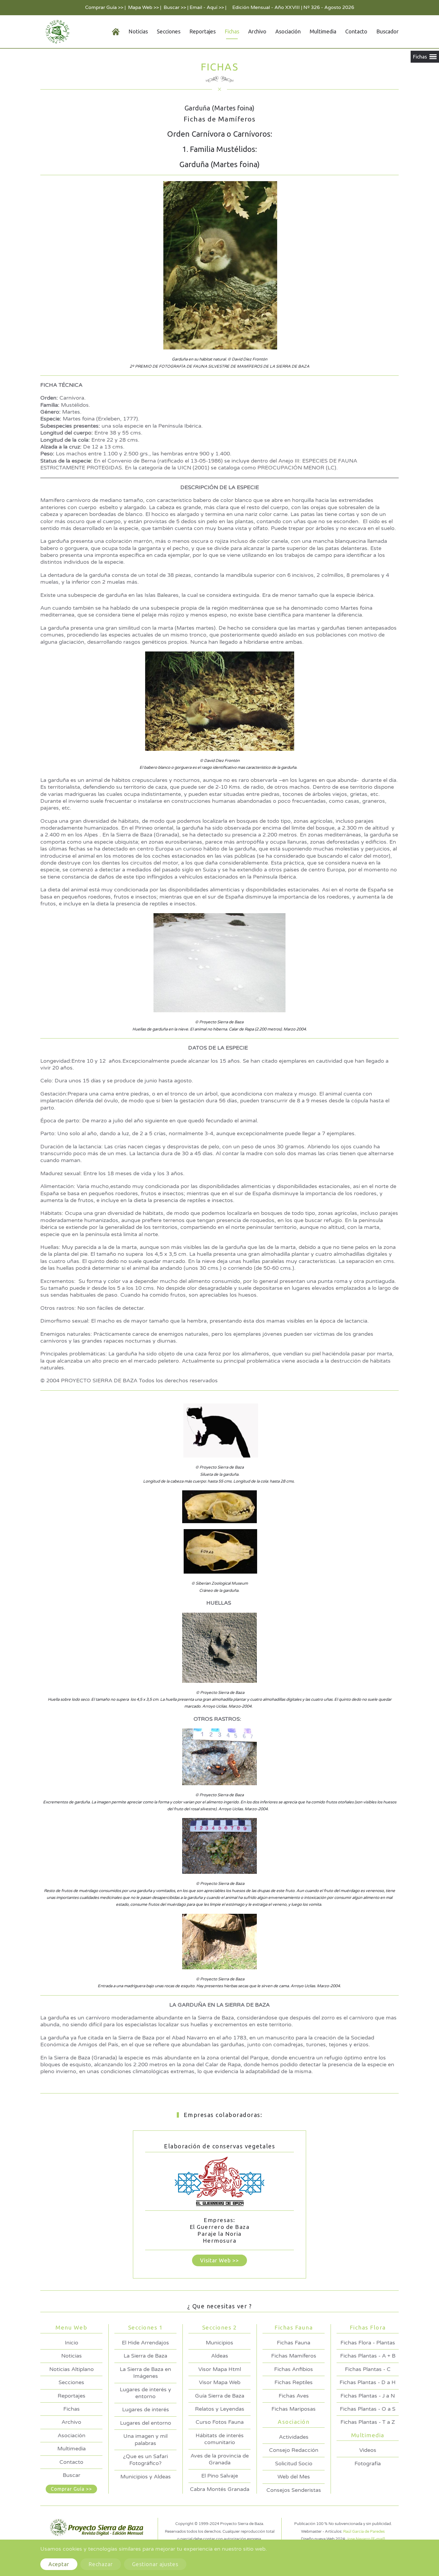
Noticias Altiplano (72, 2369)
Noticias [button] (138, 31)
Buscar (72, 2475)
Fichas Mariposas (294, 2409)
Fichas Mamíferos (294, 2356)
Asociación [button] (288, 31)
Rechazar (101, 2564)
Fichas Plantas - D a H (368, 2382)
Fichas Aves (294, 2396)
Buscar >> (175, 7)
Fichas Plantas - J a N (368, 2396)
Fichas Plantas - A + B (368, 2356)
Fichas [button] (232, 31)
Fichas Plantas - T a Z (368, 2422)
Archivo (257, 31)
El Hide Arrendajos (145, 2343)
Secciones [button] (169, 31)
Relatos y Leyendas (220, 2409)
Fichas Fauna (294, 2343)
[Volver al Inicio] (56, 32)
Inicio (72, 2343)
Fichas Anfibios (294, 2369)
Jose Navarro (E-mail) (366, 2539)
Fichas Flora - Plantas (368, 2343)
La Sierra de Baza (145, 2356)
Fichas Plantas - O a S (368, 2409)
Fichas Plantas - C (368, 2369)
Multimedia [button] (323, 31)
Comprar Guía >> (104, 7)
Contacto (356, 31)
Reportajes (202, 31)
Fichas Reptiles (294, 2382)
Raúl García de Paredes (364, 2532)
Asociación (72, 2435)
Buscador (387, 31)
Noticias (72, 2356)
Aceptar (59, 2564)
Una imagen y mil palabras (145, 2439)
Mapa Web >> (143, 7)
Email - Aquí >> (207, 7)
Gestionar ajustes (155, 2564)
